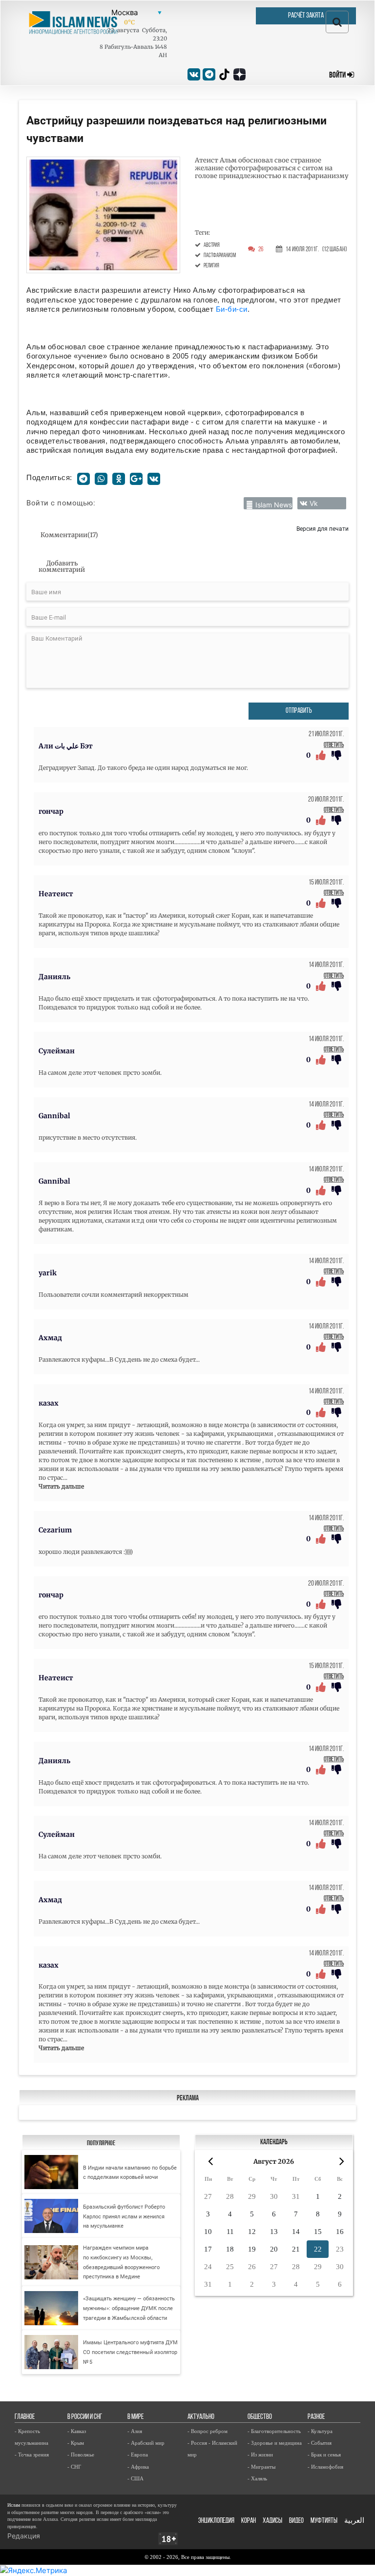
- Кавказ (77, 2431)
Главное (25, 2417)
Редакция (24, 2536)
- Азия (135, 2431)
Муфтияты (324, 2521)
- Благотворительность (274, 2431)
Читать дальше (61, 1486)
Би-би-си (232, 309)
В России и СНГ (85, 2417)
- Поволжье (81, 2455)
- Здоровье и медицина (275, 2443)
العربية (354, 2521)
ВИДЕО (296, 2521)
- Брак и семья (324, 2455)
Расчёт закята (306, 16)
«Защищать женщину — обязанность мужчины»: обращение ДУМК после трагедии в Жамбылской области (129, 2308)
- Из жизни (260, 2455)
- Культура (320, 2431)
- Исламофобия (325, 2467)
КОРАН (249, 2521)
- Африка (138, 2467)
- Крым (76, 2443)
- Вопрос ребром (208, 2431)
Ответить (334, 745)
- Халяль (257, 2478)
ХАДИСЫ (272, 2521)
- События (320, 2443)
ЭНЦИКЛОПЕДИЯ (216, 2521)
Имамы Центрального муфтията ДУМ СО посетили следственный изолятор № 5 (130, 2352)
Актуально (201, 2417)
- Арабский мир (146, 2443)
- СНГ (74, 2467)
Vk (314, 503)
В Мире (135, 2417)
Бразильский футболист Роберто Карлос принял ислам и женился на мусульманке (124, 2216)
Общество (260, 2417)
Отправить (299, 711)
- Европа (138, 2455)
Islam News (274, 505)
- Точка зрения (32, 2455)
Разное (316, 2417)
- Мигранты (261, 2467)
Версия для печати (323, 529)
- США (135, 2478)
